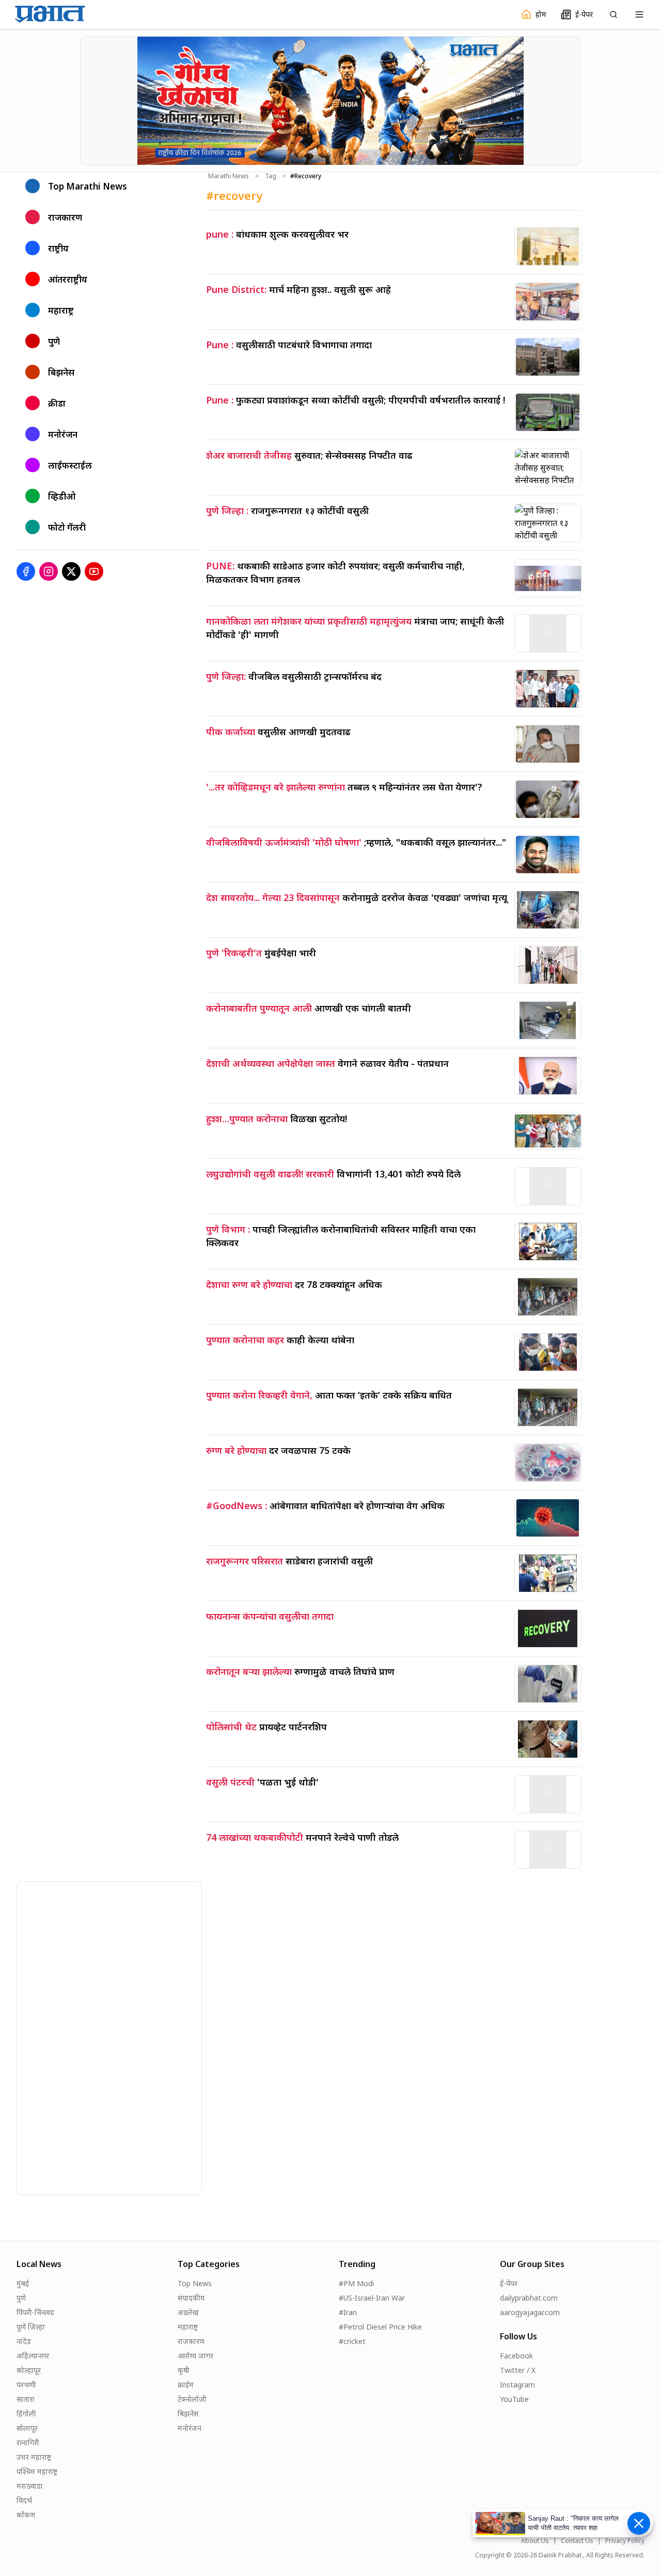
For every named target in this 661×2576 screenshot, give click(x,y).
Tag (271, 176)
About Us (535, 2541)
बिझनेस (188, 2414)
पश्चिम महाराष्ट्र (37, 2471)
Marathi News (229, 176)
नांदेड (24, 2341)
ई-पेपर (509, 2283)
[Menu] (639, 14)
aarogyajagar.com (530, 2312)
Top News (195, 2283)
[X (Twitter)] (71, 571)
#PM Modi (356, 2283)
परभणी (26, 2385)
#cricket (352, 2341)
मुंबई (23, 2283)
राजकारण (191, 2341)
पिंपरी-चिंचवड (35, 2312)
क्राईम (186, 2385)
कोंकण (26, 2515)
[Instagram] (49, 571)
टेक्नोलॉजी (192, 2399)
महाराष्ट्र (188, 2327)
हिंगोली (26, 2414)
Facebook (516, 2356)
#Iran (348, 2312)
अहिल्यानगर (33, 2356)
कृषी (184, 2370)
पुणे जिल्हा (31, 2327)
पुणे (21, 2298)
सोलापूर (27, 2428)
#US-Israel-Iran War (372, 2298)
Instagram (517, 2385)
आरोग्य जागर (195, 2356)
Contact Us (577, 2541)
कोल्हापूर (29, 2370)
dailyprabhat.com (529, 2298)
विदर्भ (24, 2500)
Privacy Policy (625, 2541)
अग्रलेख (188, 2312)
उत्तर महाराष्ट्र (34, 2457)
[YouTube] (94, 571)
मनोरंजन (190, 2428)
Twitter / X (518, 2370)
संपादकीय (191, 2298)
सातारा (26, 2399)
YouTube (514, 2399)
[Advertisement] (95, 2037)
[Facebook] (26, 571)
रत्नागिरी (28, 2442)
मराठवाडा (30, 2486)
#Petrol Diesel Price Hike (380, 2327)
